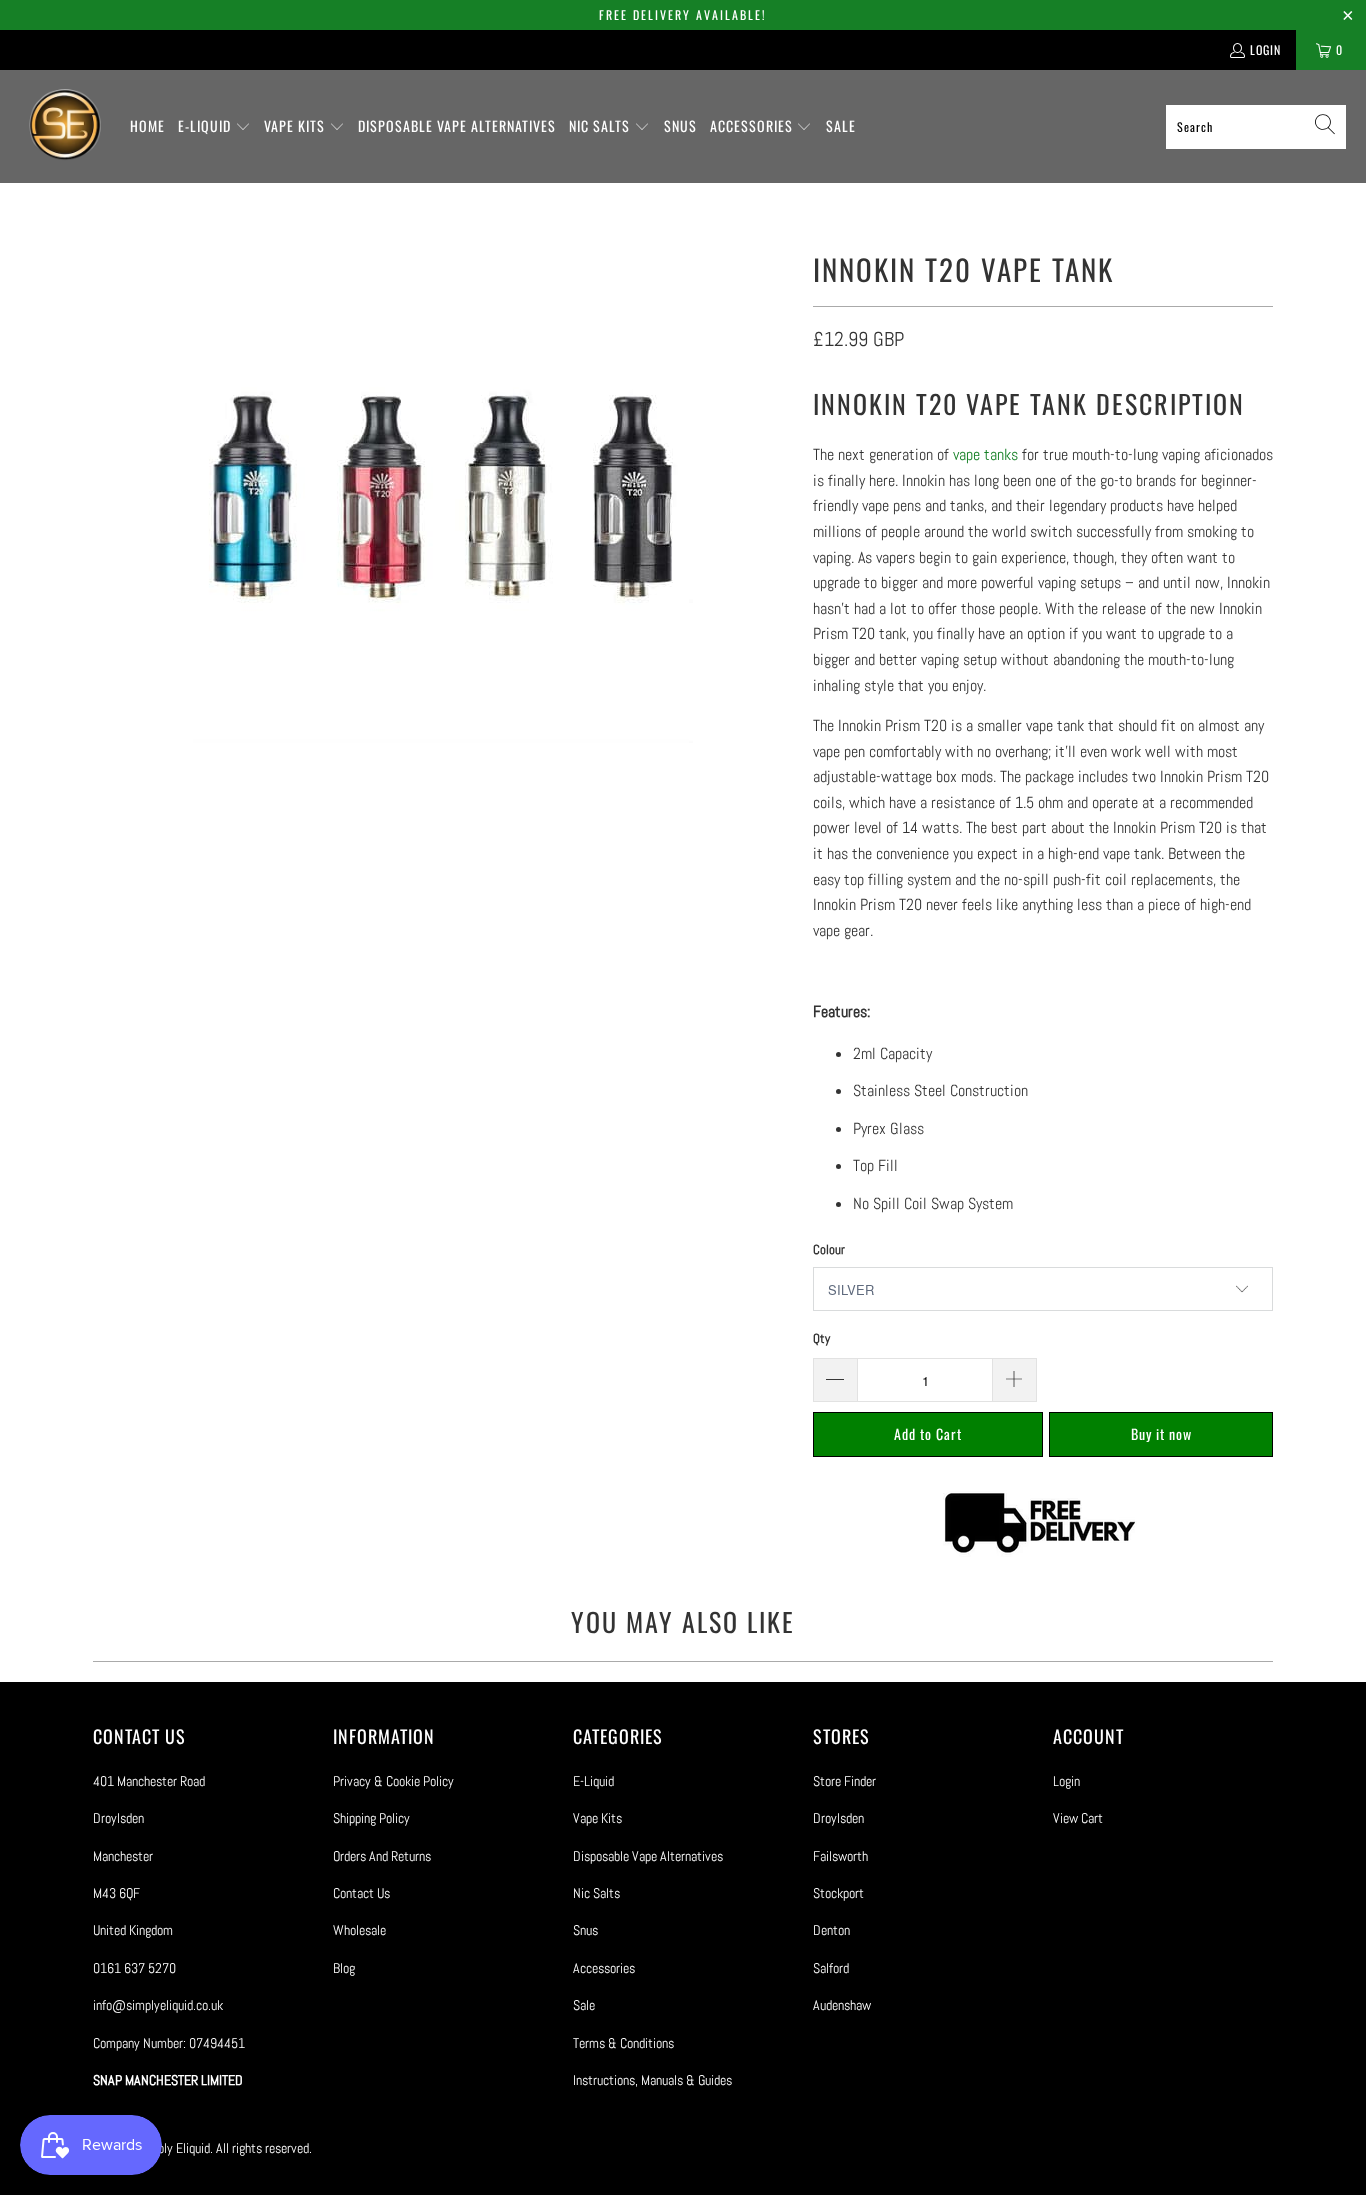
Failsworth (840, 1856)
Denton (831, 1930)
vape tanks (985, 454)
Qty (821, 1338)
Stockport (838, 1893)
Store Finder (844, 1781)
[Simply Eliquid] (65, 126)
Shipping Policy (371, 1818)
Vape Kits (597, 1818)
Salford (831, 1968)
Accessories (604, 1968)
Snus (585, 1930)
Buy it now (1161, 1433)
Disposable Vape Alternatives (648, 1856)
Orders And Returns (382, 1856)
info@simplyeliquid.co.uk (158, 2005)
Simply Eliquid (174, 2148)
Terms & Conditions (623, 2043)
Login (1265, 49)
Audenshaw (842, 2005)
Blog (344, 1968)
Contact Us (361, 1893)
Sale (584, 2005)
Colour (829, 1249)
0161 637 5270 (134, 1968)
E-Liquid (593, 1781)
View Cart (1078, 1818)
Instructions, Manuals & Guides (652, 2080)
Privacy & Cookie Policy (393, 1781)
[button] (214, 127)
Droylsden (838, 1818)
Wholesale (359, 1930)
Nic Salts (596, 1893)
